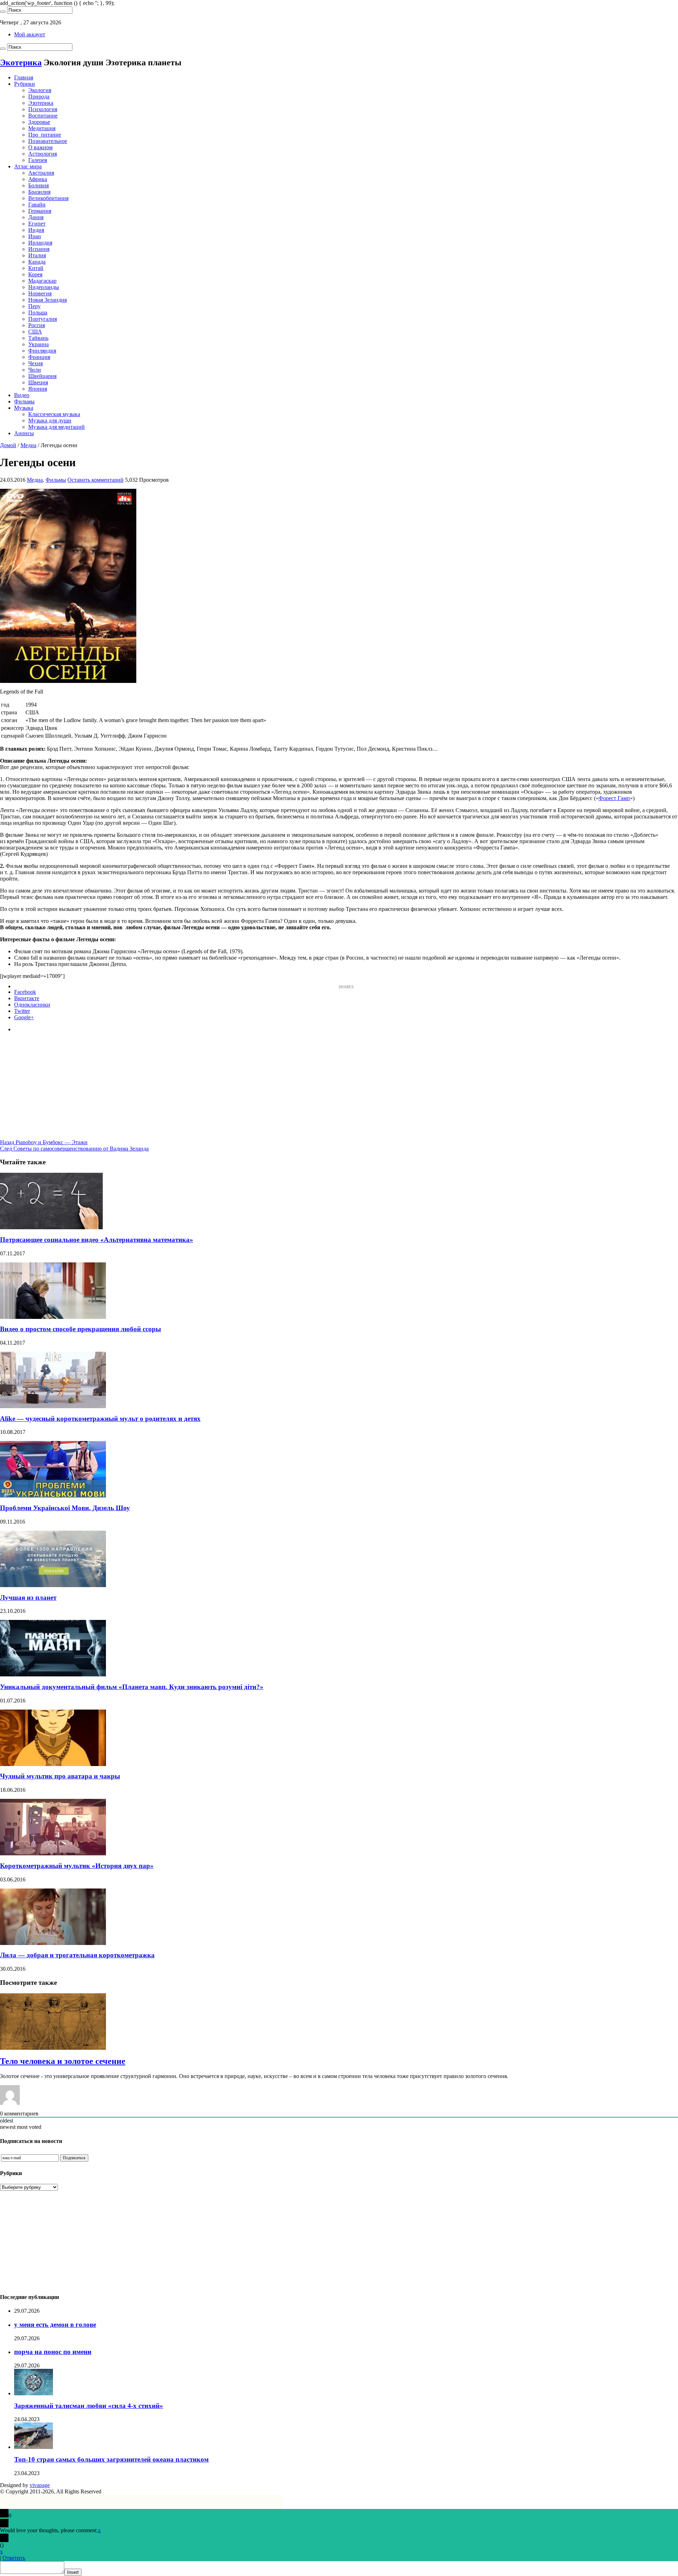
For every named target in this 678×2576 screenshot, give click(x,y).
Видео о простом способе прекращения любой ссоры (81, 1329)
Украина (38, 344)
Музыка (24, 408)
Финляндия (42, 351)
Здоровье (39, 122)
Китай (36, 268)
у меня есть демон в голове (55, 2325)
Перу (34, 306)
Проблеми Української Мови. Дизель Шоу (65, 1508)
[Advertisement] (339, 1090)
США (35, 332)
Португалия (43, 319)
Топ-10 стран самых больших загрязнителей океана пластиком (111, 2459)
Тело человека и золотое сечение (63, 2061)
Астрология (43, 154)
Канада (37, 262)
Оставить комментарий (96, 480)
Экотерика (21, 62)
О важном (40, 147)
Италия (37, 255)
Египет (37, 224)
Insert (73, 2572)
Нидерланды (44, 287)
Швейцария (42, 376)
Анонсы (24, 433)
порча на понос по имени (53, 2352)
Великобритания (48, 198)
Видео (22, 395)
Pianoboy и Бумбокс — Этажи (44, 1142)
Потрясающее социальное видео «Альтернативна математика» (97, 1240)
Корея (35, 274)
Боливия (38, 185)
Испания (39, 249)
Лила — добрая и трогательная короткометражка (77, 1955)
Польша (38, 313)
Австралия (41, 173)
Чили (35, 370)
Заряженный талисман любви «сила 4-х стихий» (89, 2406)
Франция (39, 357)
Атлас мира (28, 166)
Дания (36, 217)
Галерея (38, 160)
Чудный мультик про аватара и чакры (60, 1776)
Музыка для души (50, 421)
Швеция (38, 382)
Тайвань (38, 338)
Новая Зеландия (47, 300)
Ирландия (40, 243)
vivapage (40, 2485)
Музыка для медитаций (56, 427)
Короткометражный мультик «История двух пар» (77, 1866)
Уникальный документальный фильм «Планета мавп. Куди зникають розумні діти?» (132, 1687)
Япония (38, 389)
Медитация (42, 128)
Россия (37, 325)
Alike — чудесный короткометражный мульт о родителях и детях (100, 1419)
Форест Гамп (614, 798)
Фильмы (24, 401)
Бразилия (39, 192)
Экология (40, 90)
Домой (8, 445)
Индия (36, 230)
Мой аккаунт (30, 34)
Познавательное (48, 141)
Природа (39, 97)
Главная (24, 77)
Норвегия (40, 293)
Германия (40, 211)
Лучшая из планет (28, 1598)
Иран (35, 236)
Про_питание (45, 135)
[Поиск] (3, 12)
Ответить (14, 2558)
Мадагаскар (42, 281)
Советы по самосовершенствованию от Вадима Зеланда (74, 1149)
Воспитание (43, 116)
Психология (43, 109)
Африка (38, 179)
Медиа (28, 445)
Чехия (35, 363)
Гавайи (37, 205)
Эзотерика (41, 103)
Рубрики (25, 84)
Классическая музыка (54, 414)
